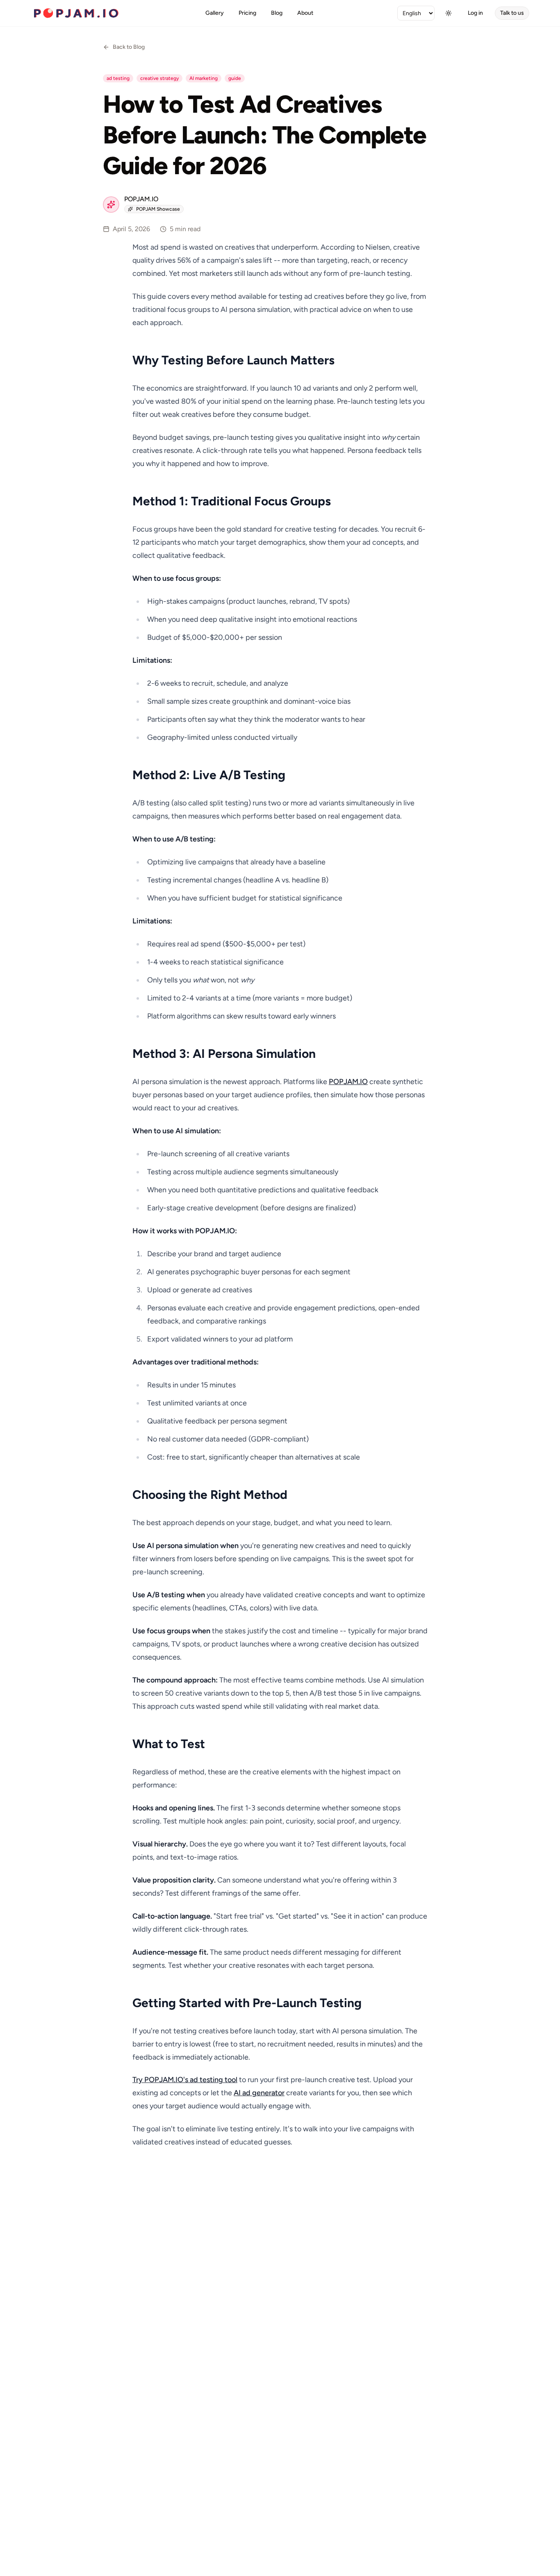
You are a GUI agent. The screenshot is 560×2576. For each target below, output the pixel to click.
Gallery (215, 13)
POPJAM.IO (348, 1082)
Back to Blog (129, 47)
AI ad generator (259, 2093)
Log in (475, 13)
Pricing (247, 13)
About (305, 13)
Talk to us (512, 13)
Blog (277, 13)
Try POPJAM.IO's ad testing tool (185, 2080)
